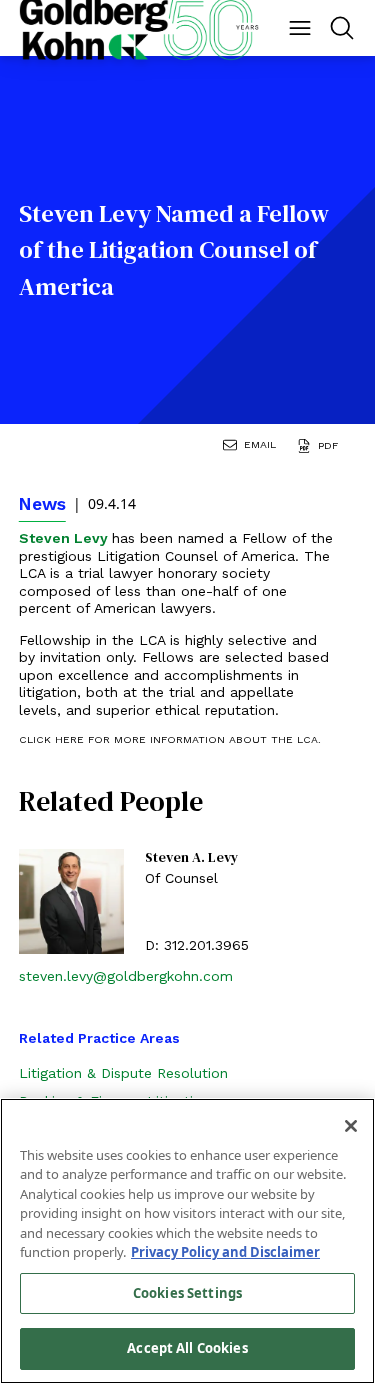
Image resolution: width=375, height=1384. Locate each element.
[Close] (351, 1126)
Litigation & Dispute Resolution (123, 1073)
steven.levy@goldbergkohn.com (126, 976)
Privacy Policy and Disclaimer (225, 1252)
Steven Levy (65, 538)
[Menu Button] (300, 28)
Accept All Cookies (187, 1348)
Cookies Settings (187, 1293)
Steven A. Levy (192, 858)
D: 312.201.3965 (197, 945)
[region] (187, 1241)
